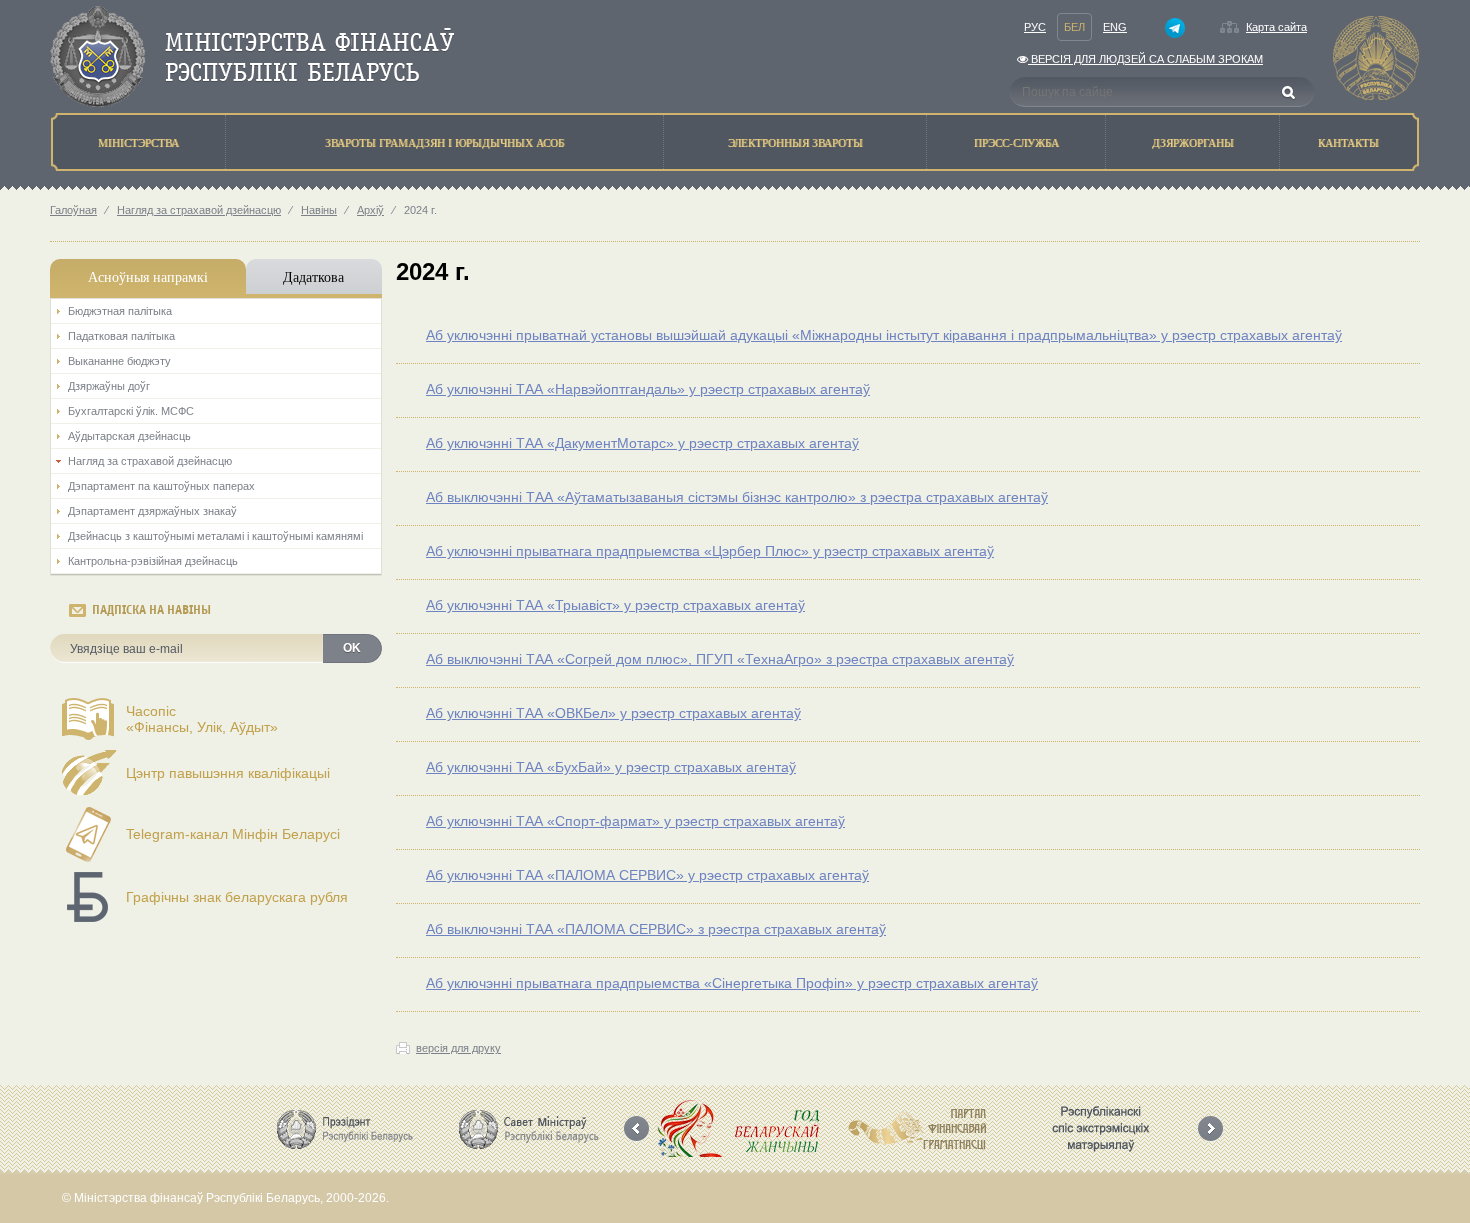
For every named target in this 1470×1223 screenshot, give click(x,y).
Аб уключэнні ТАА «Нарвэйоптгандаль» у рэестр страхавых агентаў (648, 389)
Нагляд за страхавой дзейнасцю (199, 210)
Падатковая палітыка (121, 336)
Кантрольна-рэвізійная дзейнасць (153, 561)
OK (352, 648)
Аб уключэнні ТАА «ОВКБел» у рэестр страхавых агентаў (613, 713)
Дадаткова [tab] (313, 276)
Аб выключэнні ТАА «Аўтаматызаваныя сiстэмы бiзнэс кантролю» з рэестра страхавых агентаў (737, 497)
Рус (1035, 27)
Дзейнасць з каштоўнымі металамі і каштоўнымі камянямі (215, 536)
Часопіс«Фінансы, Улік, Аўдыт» (202, 719)
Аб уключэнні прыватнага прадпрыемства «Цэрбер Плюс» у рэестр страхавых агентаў (710, 551)
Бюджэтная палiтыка (120, 311)
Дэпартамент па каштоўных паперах (161, 486)
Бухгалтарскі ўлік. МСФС (131, 411)
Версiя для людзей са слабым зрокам (1145, 59)
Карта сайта (1276, 27)
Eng (1115, 27)
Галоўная (73, 210)
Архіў (370, 210)
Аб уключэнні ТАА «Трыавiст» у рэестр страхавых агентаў (615, 605)
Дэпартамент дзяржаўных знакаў (152, 511)
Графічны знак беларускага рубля (237, 897)
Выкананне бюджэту (119, 361)
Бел (1074, 27)
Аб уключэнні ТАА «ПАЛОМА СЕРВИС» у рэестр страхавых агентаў (647, 875)
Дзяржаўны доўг (109, 386)
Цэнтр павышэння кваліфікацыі (228, 773)
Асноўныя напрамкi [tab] (148, 276)
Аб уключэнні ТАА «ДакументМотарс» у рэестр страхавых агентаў (642, 443)
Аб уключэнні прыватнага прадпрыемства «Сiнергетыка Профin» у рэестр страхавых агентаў (732, 983)
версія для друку (458, 1048)
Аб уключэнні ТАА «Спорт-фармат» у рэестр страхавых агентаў (635, 821)
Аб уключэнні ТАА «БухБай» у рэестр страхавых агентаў (611, 767)
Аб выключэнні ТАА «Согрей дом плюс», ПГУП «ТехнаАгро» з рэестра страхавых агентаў (720, 659)
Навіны (319, 210)
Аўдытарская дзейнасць (129, 436)
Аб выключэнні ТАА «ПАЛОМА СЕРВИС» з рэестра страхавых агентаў (656, 929)
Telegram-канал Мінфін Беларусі (233, 834)
